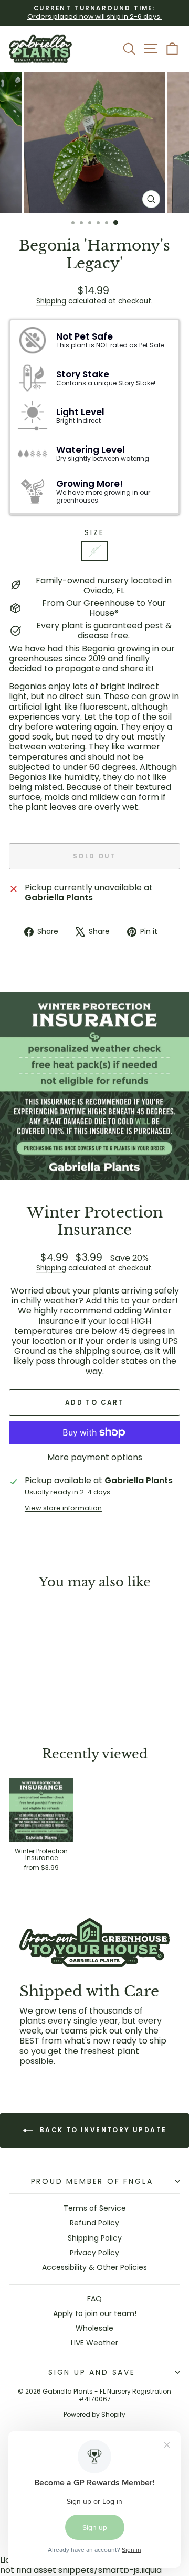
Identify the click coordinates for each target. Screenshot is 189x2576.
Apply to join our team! (95, 2313)
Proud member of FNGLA (92, 2181)
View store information (63, 1508)
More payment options (95, 1457)
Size (94, 533)
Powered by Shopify (94, 2414)
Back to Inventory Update (102, 2130)
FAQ (94, 2299)
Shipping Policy (95, 2238)
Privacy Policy (94, 2253)
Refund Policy (94, 2223)
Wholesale (94, 2328)
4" (94, 551)
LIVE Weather (94, 2343)
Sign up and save (92, 2372)
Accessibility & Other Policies (94, 2267)
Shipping (51, 301)
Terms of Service (95, 2208)
